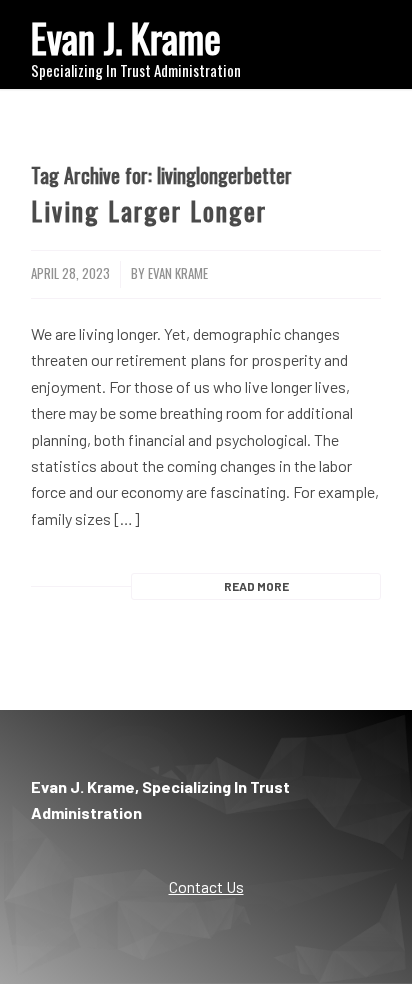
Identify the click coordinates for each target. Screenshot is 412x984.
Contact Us (206, 886)
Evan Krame (178, 273)
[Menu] (353, 40)
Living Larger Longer (149, 210)
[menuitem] (353, 40)
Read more (256, 586)
